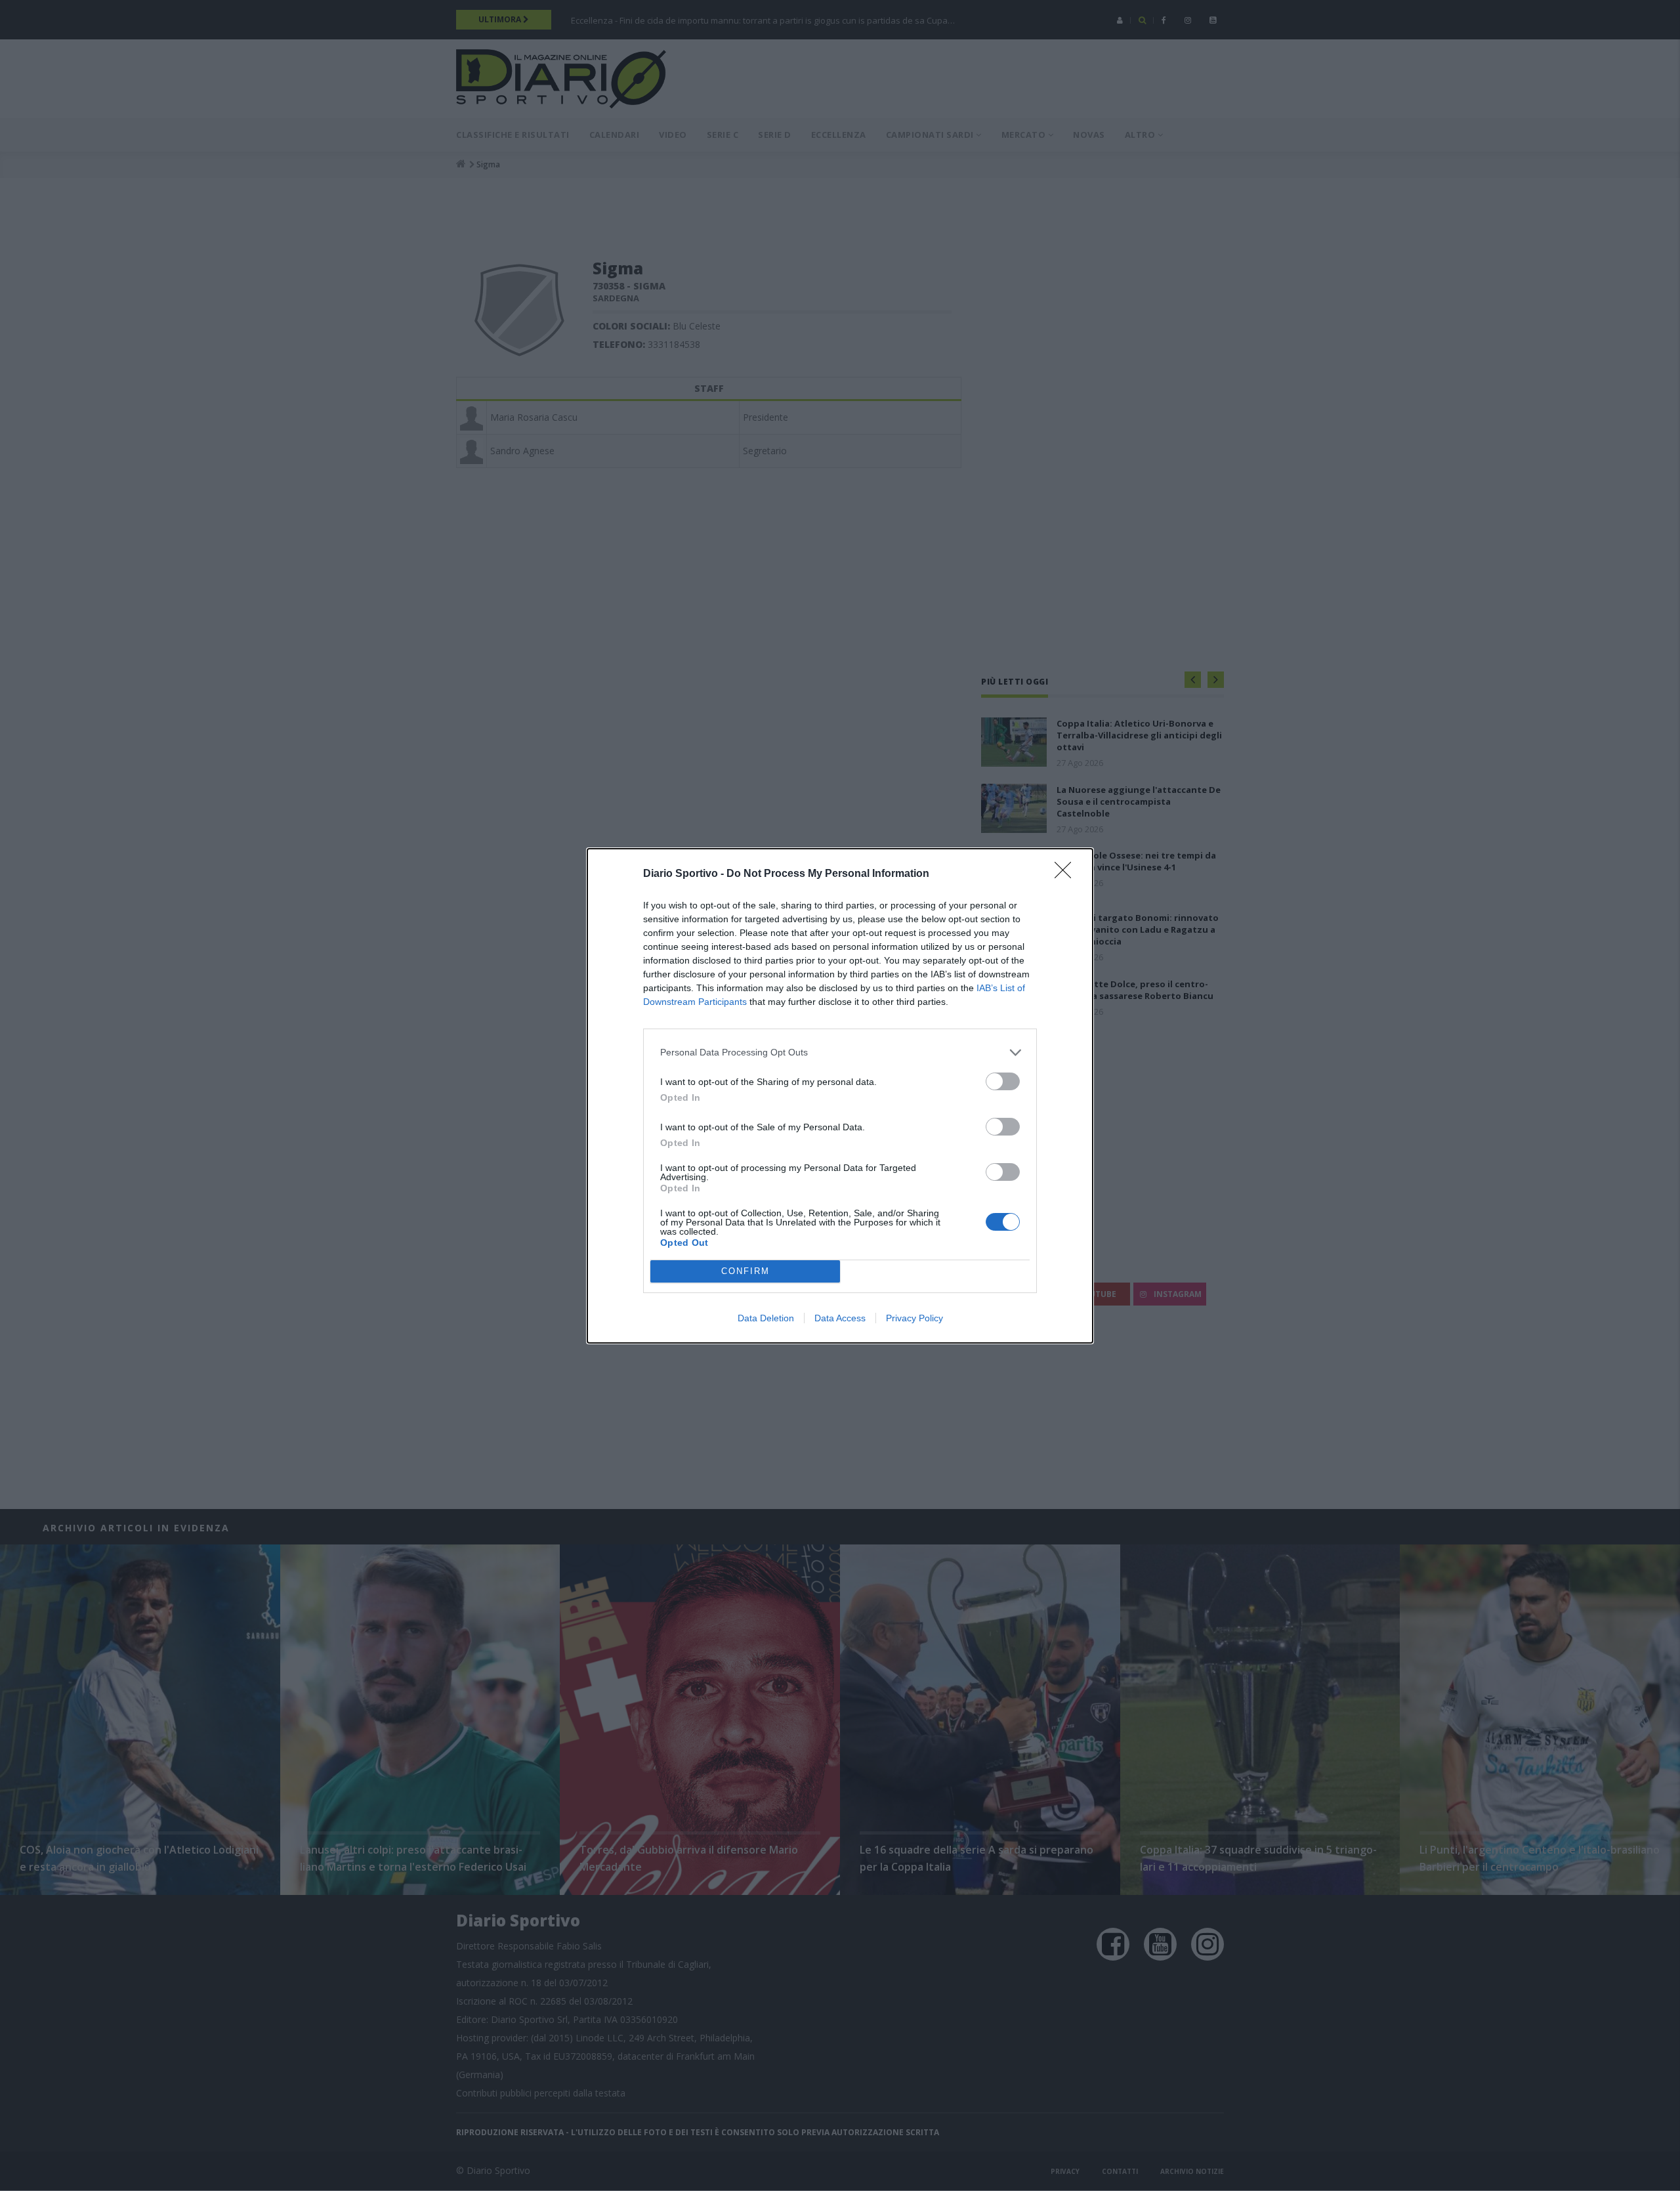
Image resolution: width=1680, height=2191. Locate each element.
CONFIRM (745, 1271)
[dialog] (840, 1096)
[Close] (1067, 874)
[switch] (1003, 1081)
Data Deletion (766, 1318)
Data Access (840, 1318)
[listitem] (840, 1053)
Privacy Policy (914, 1318)
